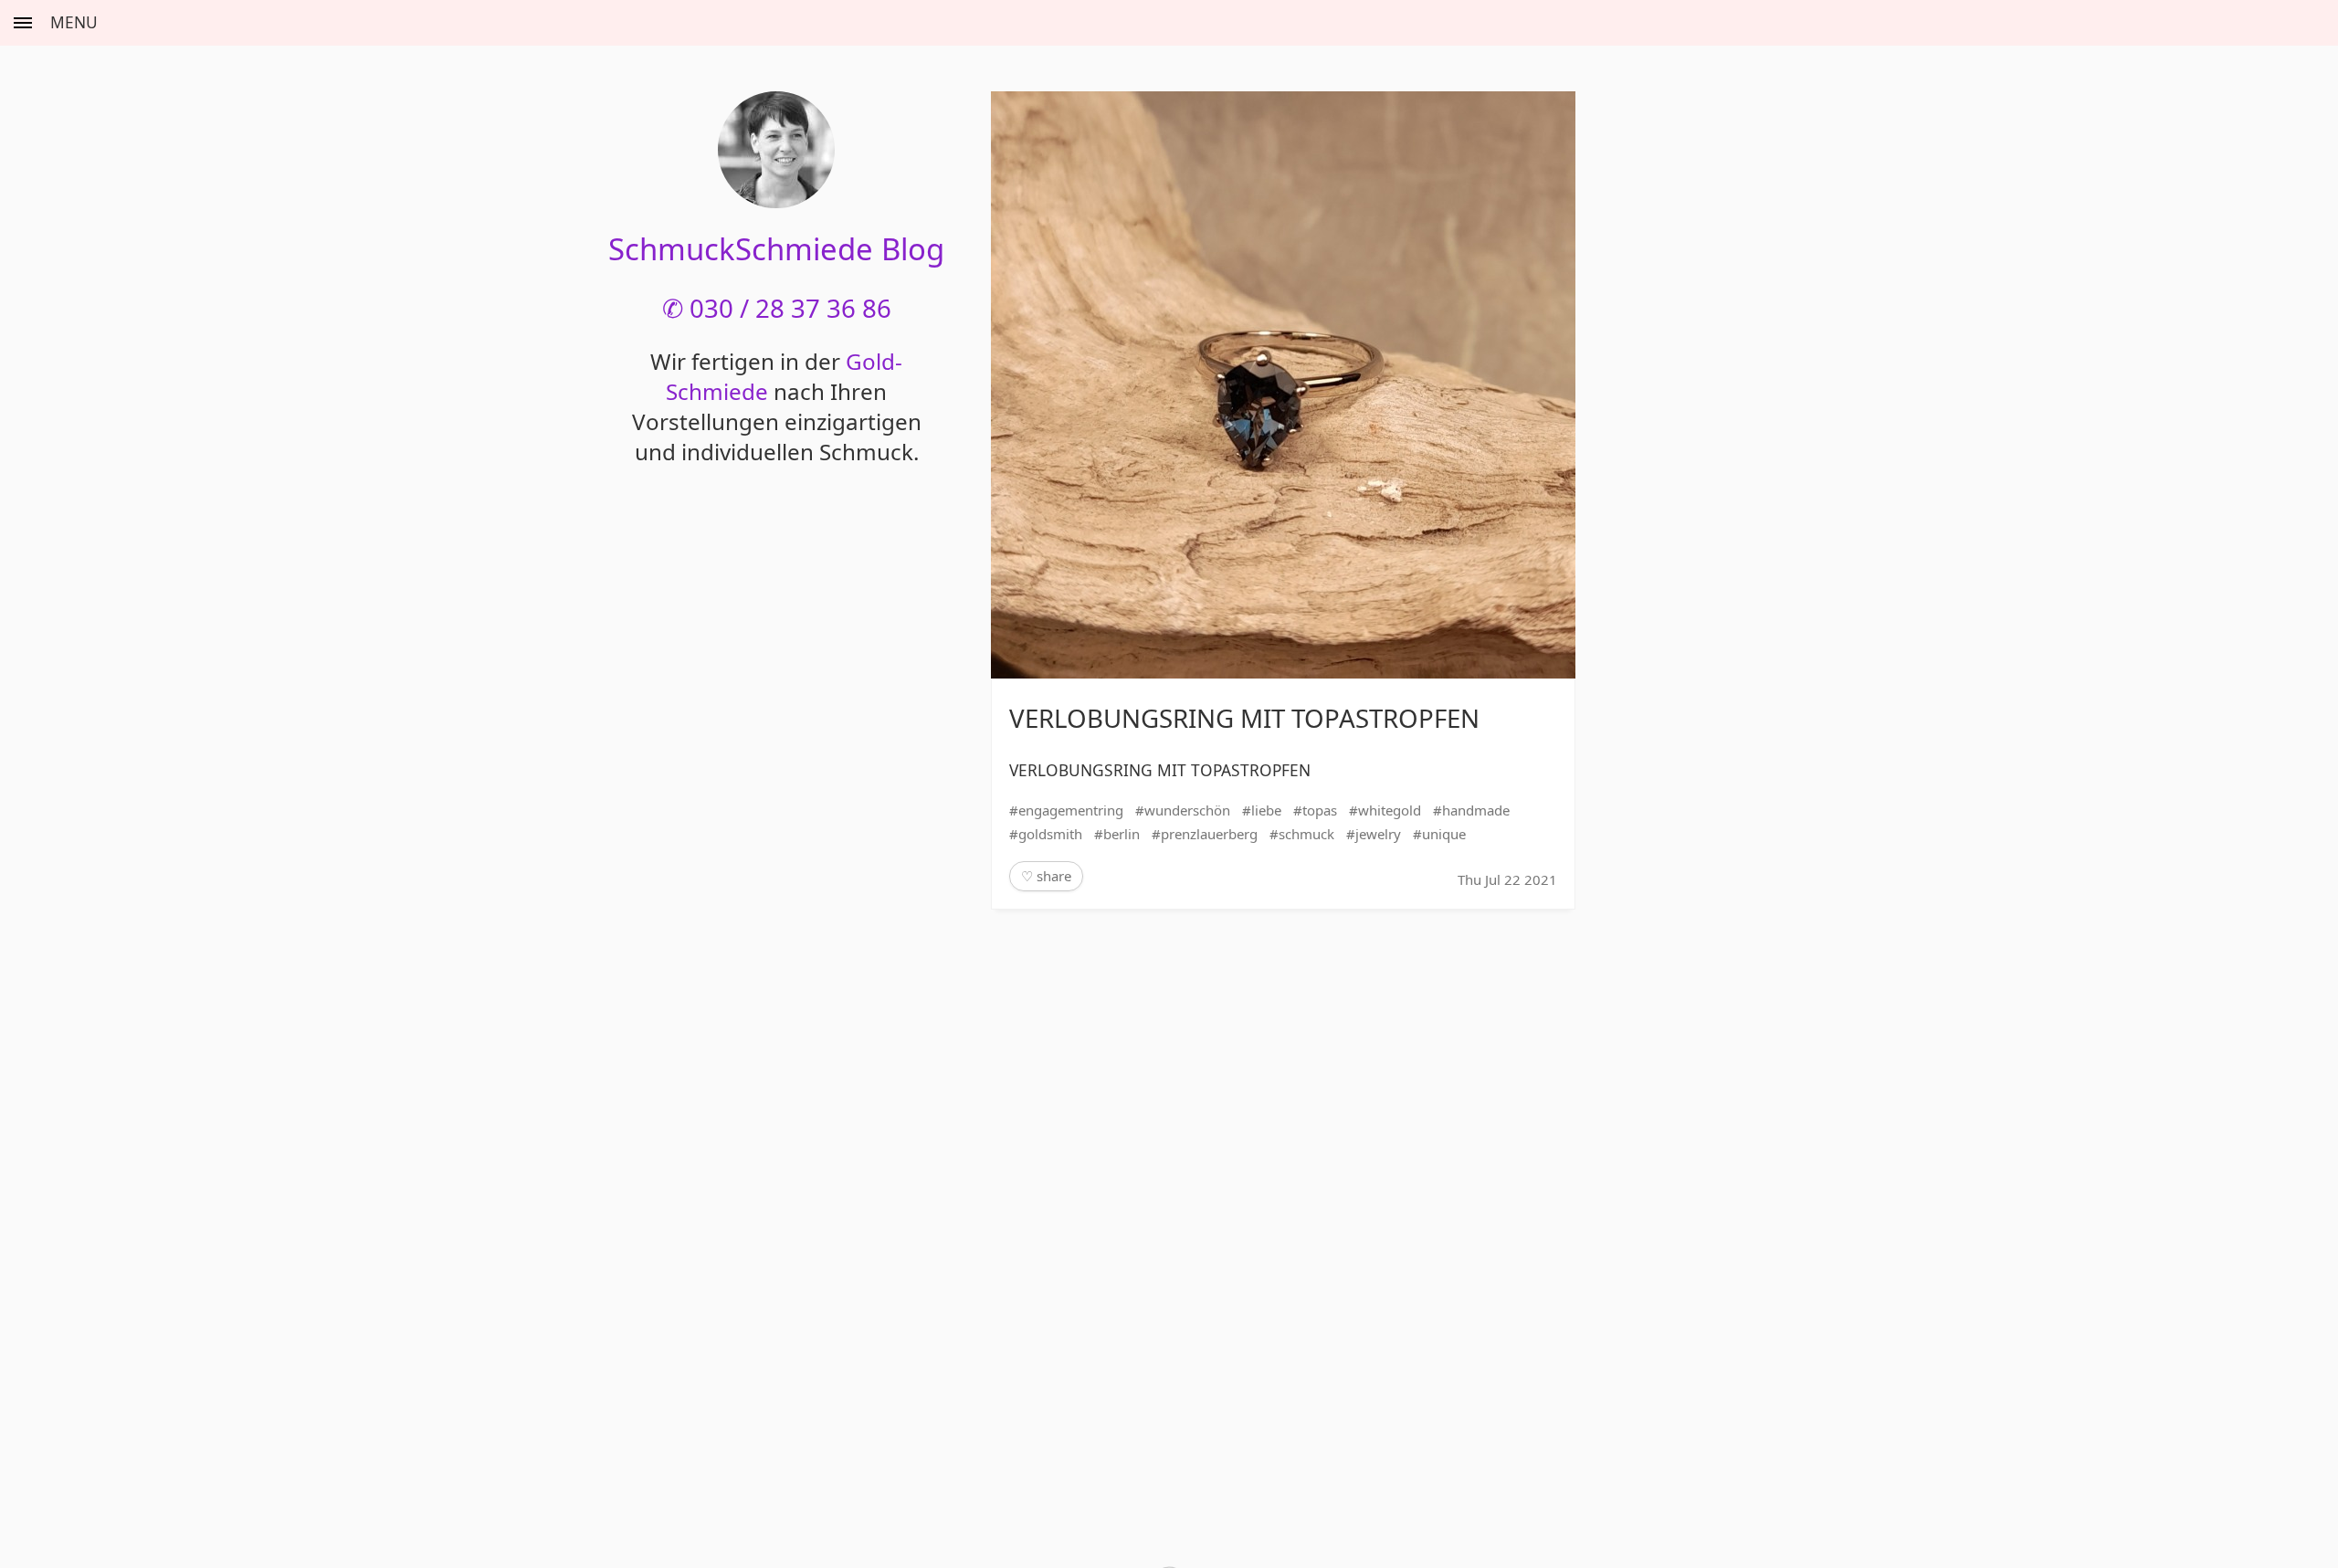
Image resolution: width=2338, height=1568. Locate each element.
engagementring (1071, 810)
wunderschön (1187, 810)
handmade (1476, 810)
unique (1444, 834)
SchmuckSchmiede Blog (776, 249)
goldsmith (1050, 834)
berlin (1122, 834)
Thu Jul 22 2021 (1507, 879)
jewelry (1378, 834)
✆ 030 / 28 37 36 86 (777, 308)
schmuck (1306, 834)
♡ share (1046, 876)
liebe (1266, 810)
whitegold (1390, 810)
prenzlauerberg (1209, 834)
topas (1320, 810)
